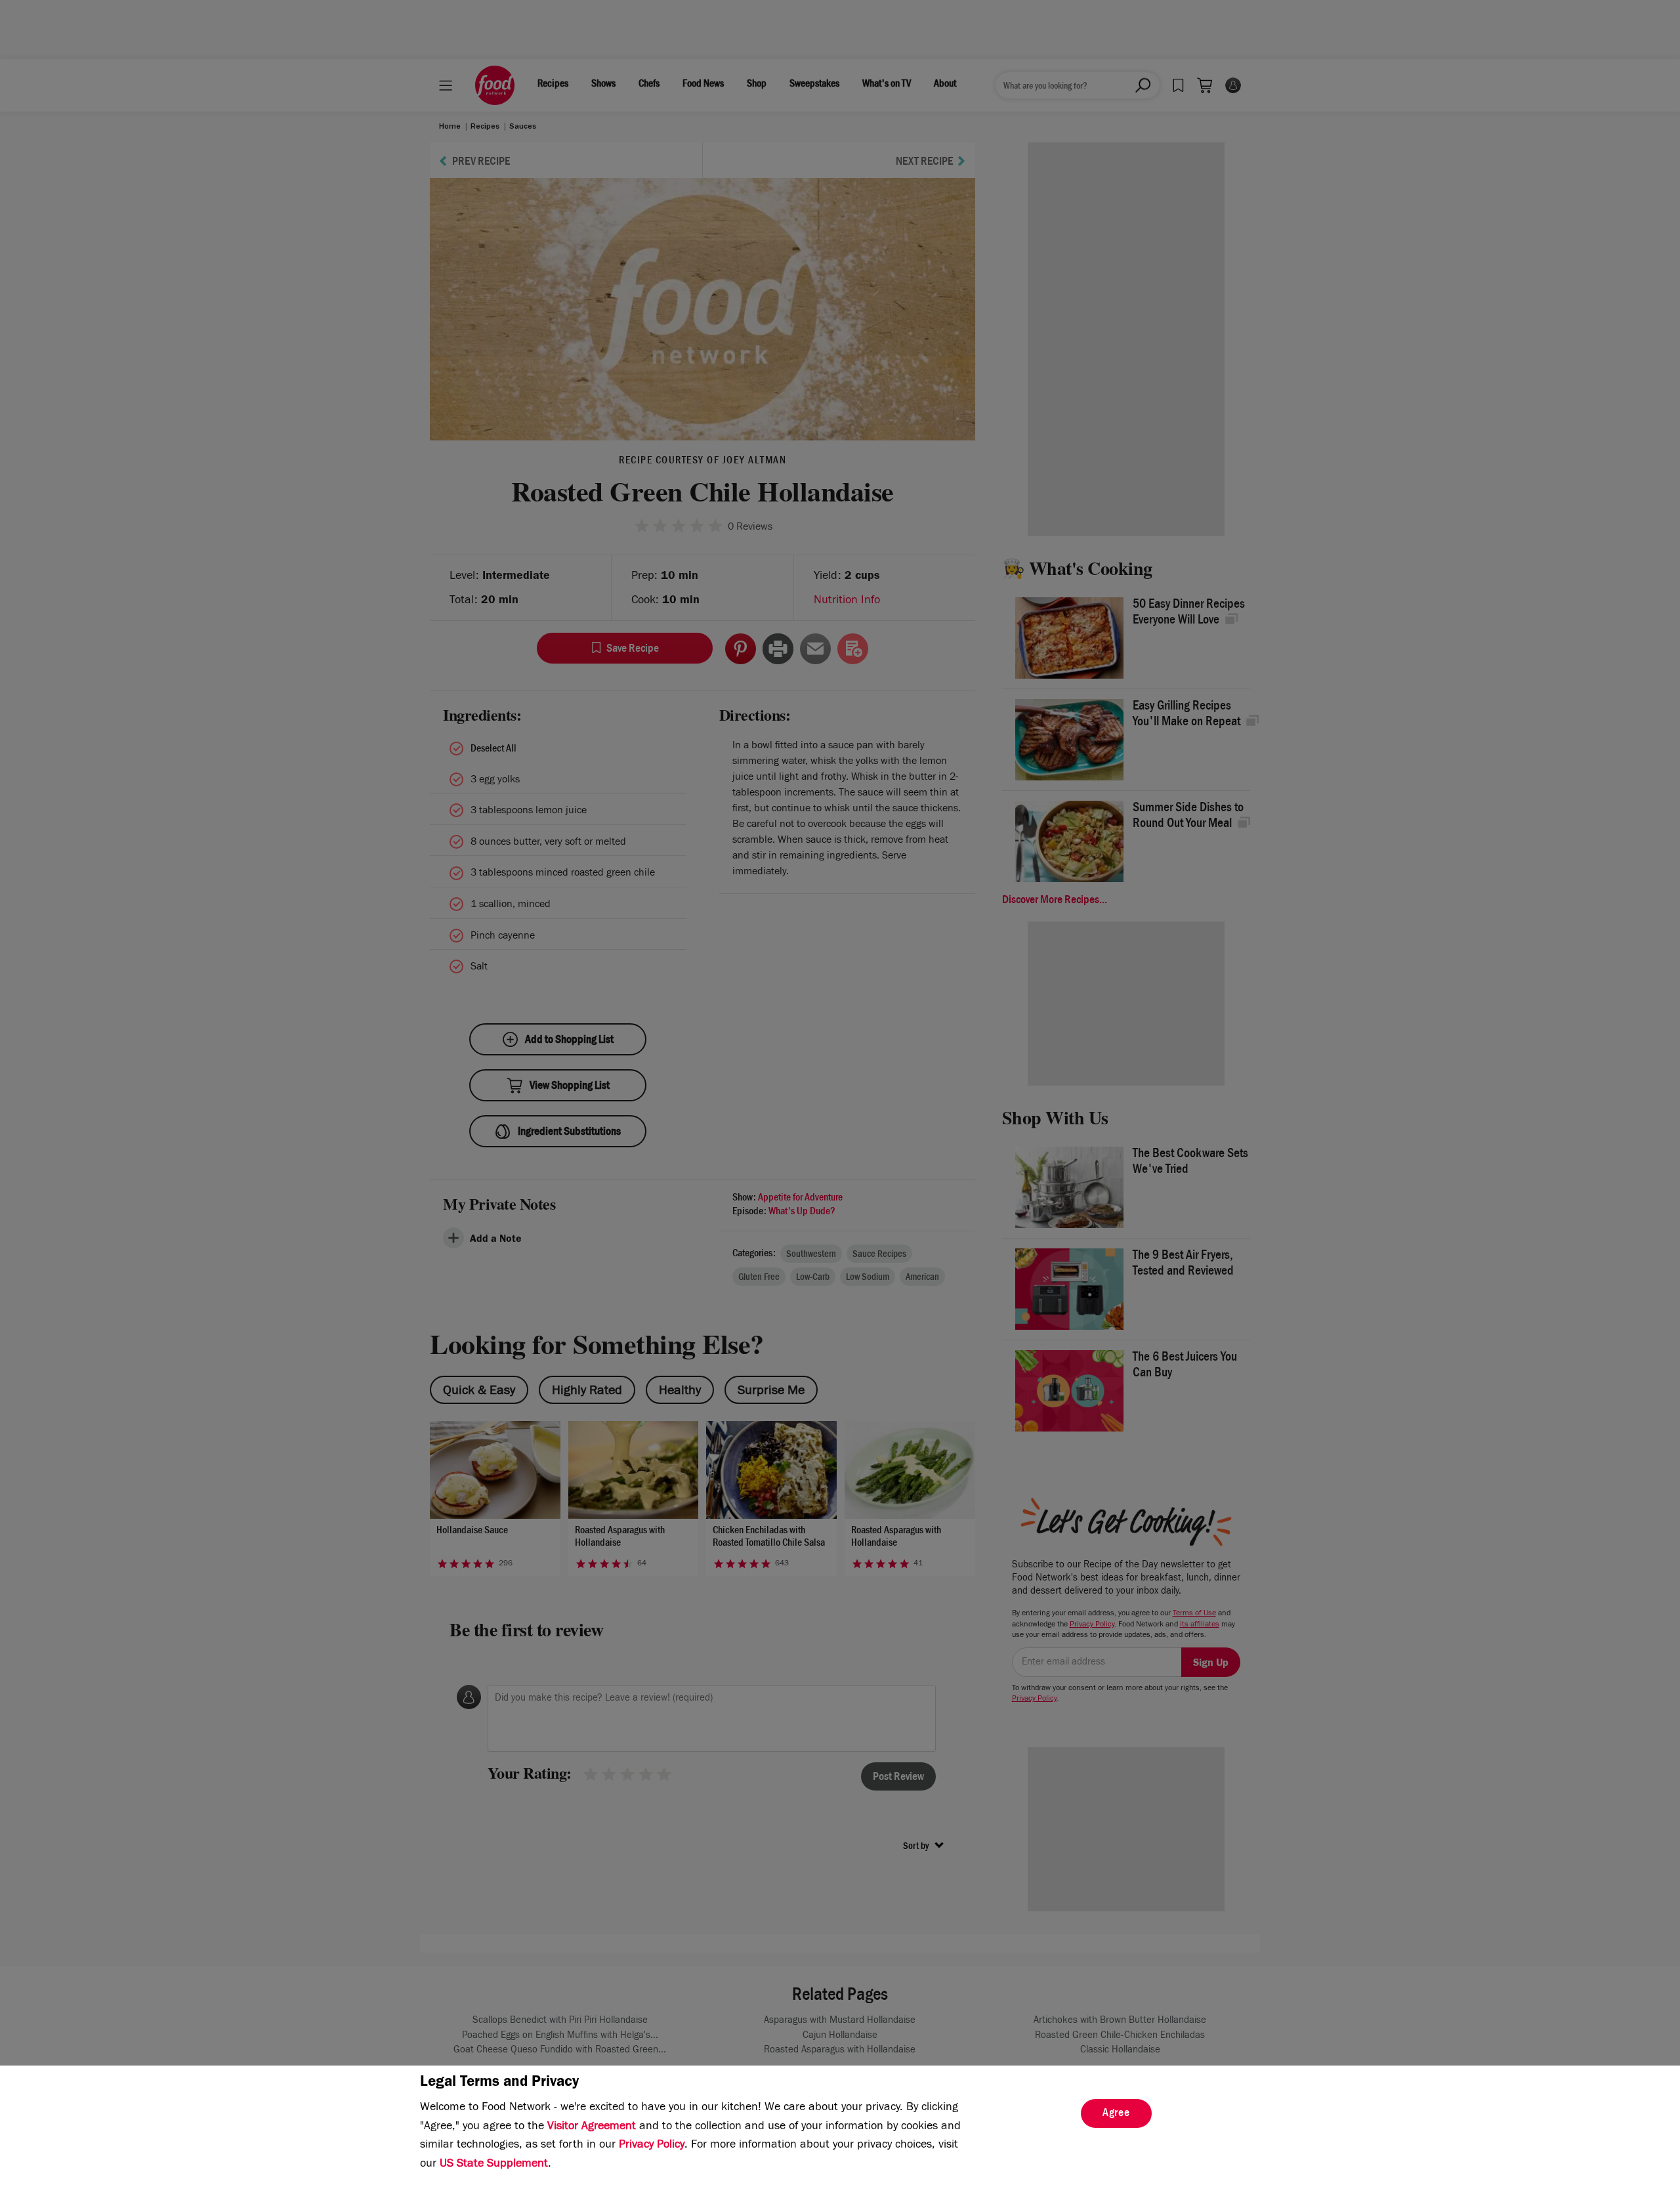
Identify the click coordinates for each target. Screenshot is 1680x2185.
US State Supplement (494, 2165)
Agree (1116, 2114)
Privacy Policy (652, 2146)
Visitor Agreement (592, 2127)
